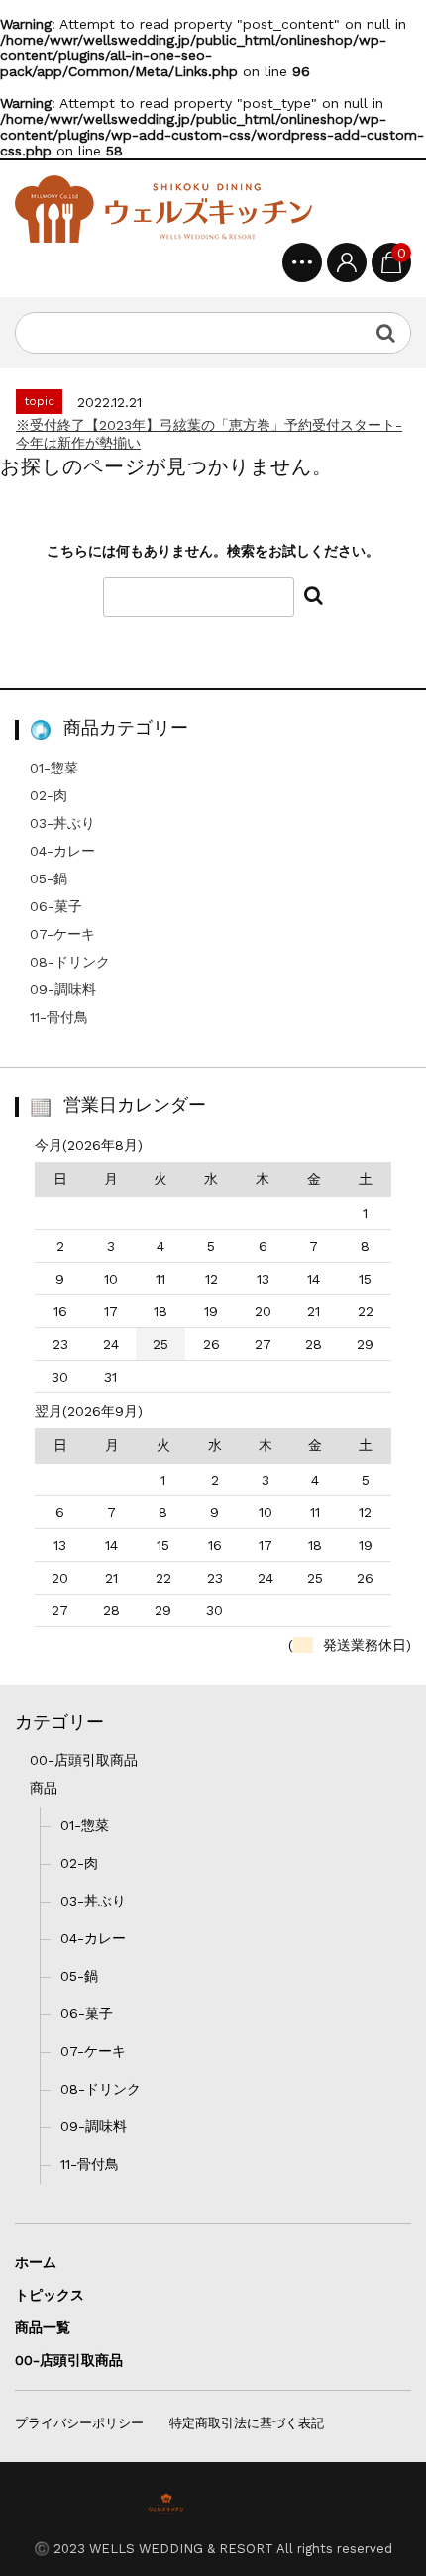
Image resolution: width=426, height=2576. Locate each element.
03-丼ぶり (62, 823)
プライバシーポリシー (79, 2423)
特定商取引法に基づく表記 (247, 2423)
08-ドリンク (70, 962)
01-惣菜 (54, 768)
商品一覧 (43, 2327)
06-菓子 (56, 906)
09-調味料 (63, 989)
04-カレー (62, 851)
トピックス (50, 2295)
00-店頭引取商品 (84, 1760)
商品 (44, 1788)
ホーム (36, 2262)
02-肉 (49, 795)
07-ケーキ (62, 934)
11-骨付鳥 (59, 1017)
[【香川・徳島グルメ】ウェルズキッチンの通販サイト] (163, 209)
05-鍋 (49, 878)
